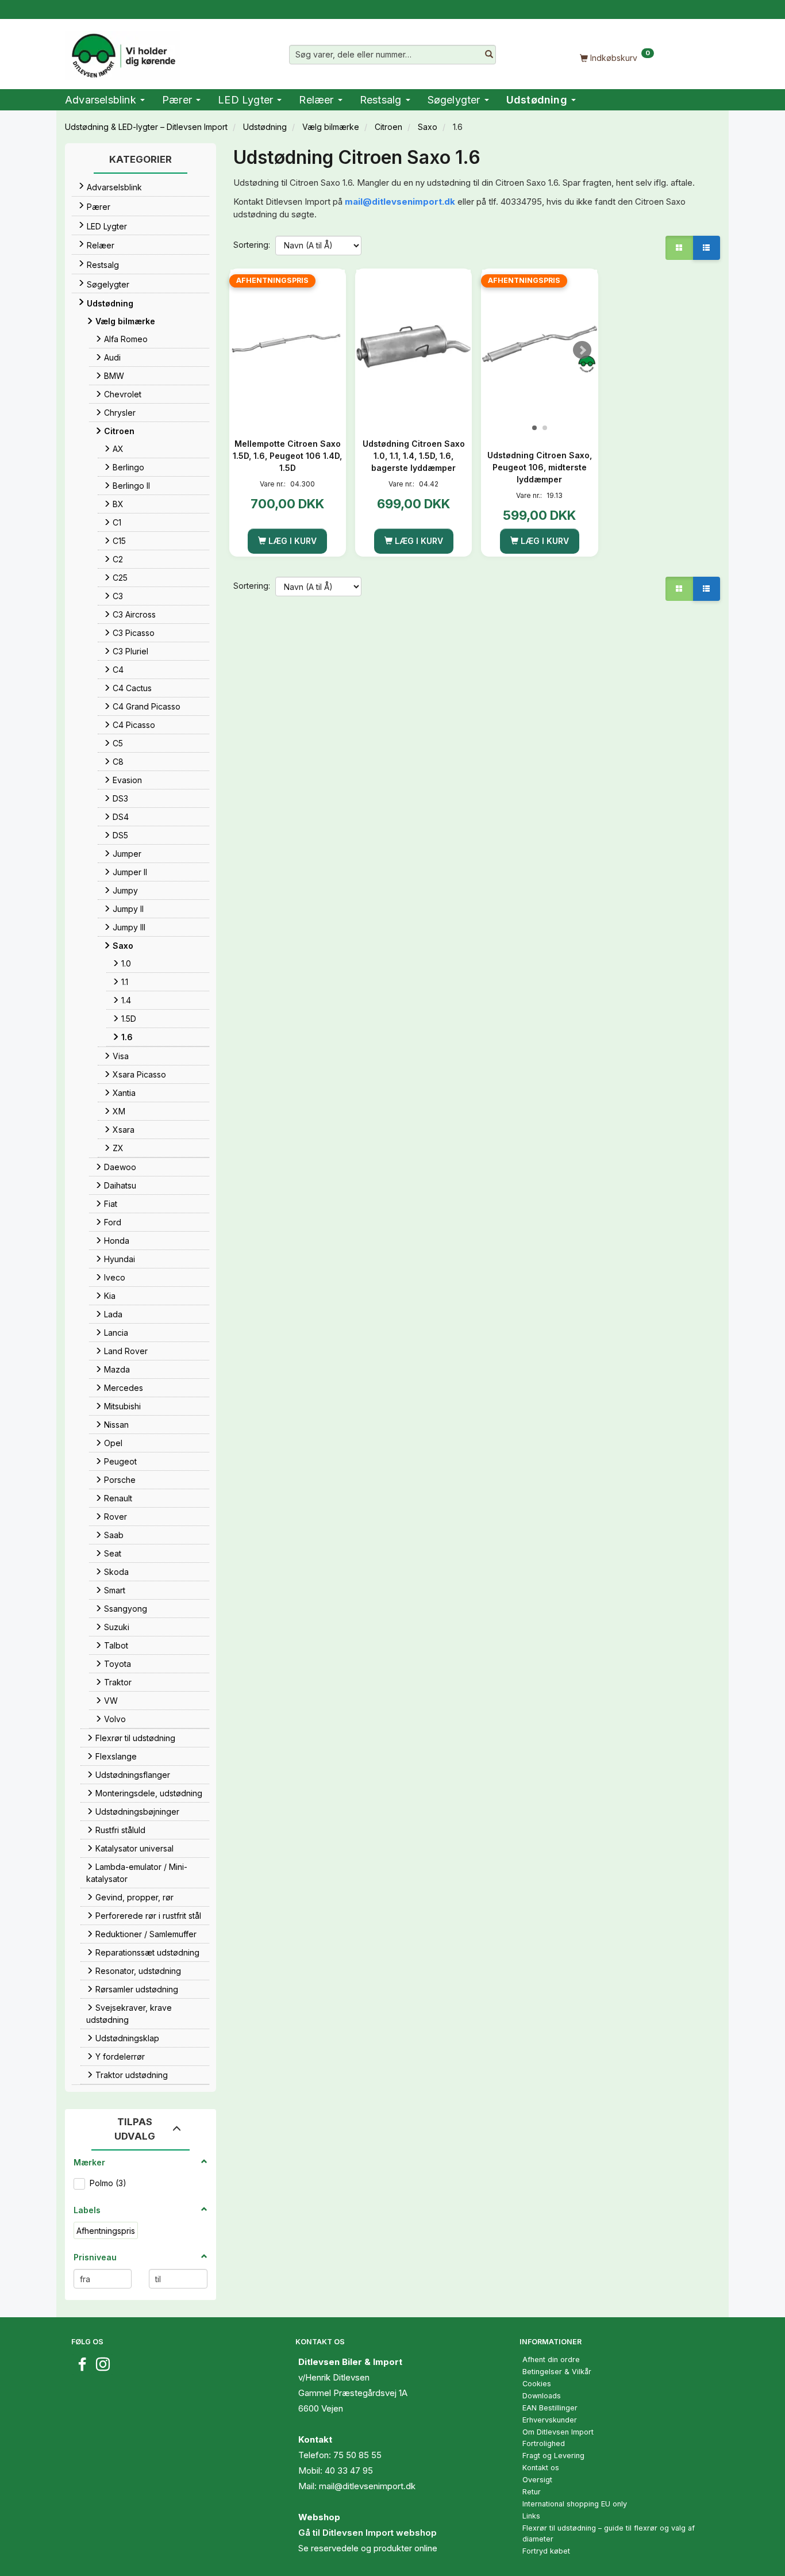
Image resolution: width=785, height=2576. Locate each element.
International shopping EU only (575, 2504)
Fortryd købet (546, 2551)
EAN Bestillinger (550, 2408)
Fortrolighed (544, 2443)
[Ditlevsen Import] (123, 52)
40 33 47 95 (349, 2470)
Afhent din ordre (551, 2360)
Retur (532, 2492)
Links (531, 2516)
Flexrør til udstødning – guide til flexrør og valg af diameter (609, 2533)
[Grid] (679, 248)
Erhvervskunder (550, 2420)
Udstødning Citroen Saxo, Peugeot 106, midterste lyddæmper (540, 467)
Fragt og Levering (553, 2456)
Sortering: (252, 245)
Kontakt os (541, 2468)
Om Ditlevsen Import (558, 2432)
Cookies (537, 2384)
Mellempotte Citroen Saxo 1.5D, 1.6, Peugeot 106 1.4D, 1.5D (287, 456)
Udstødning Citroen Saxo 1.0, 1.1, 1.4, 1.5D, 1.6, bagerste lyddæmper (414, 456)
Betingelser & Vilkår (557, 2372)
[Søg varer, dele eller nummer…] (489, 55)
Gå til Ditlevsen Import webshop (368, 2533)
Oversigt (537, 2480)
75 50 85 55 (357, 2455)
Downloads (542, 2396)
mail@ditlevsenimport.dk (400, 202)
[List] (706, 248)
